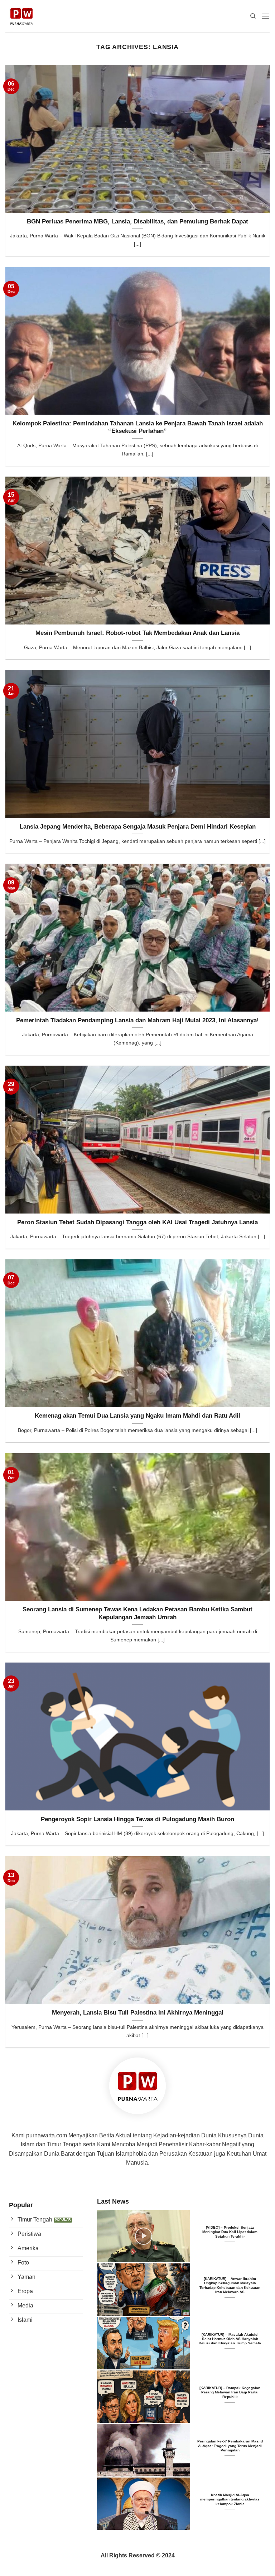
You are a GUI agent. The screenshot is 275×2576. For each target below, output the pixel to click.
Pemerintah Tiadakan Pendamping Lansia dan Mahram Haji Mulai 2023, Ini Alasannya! (137, 1020)
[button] (265, 16)
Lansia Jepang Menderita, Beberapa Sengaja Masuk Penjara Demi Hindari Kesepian (138, 827)
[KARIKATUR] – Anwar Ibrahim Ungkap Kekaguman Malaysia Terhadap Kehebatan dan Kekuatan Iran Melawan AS (230, 2285)
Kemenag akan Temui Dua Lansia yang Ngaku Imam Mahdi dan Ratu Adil (137, 1416)
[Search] (253, 16)
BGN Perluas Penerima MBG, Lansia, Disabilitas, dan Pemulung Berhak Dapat (137, 221)
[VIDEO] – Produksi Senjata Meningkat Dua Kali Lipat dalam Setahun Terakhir (230, 2232)
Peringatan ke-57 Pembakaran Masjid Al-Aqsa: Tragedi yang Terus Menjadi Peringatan (230, 2446)
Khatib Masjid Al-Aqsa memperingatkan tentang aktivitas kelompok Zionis (230, 2499)
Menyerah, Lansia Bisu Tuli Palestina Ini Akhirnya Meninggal (138, 2013)
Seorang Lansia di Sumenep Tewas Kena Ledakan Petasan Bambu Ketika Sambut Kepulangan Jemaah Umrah (137, 1613)
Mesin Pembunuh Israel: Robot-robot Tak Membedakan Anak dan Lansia (137, 633)
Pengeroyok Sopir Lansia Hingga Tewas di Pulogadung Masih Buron (137, 1819)
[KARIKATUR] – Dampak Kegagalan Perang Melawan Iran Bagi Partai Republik (230, 2392)
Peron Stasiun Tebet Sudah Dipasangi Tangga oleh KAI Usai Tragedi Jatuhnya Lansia (137, 1222)
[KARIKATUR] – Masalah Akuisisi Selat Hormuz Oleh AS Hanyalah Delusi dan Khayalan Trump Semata (230, 2339)
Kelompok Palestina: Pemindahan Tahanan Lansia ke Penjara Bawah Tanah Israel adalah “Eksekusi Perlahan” (138, 427)
